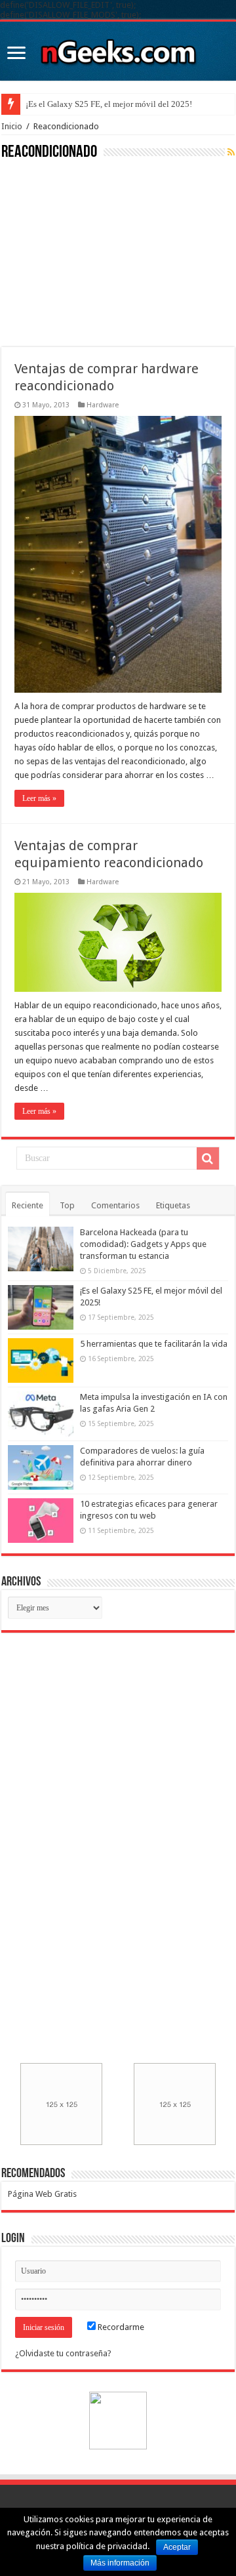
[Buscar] (208, 1158)
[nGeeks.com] (118, 49)
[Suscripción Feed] (231, 152)
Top (67, 1205)
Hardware (103, 405)
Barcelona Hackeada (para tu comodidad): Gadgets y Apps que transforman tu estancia (143, 1244)
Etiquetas (173, 1205)
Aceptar (177, 2547)
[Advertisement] (100, 252)
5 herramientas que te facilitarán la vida (154, 1344)
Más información (120, 2563)
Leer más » (39, 798)
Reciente (28, 1205)
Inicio (12, 126)
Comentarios (115, 1205)
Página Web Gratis (42, 2194)
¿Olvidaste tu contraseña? (63, 2353)
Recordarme (120, 2327)
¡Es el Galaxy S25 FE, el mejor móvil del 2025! (109, 104)
